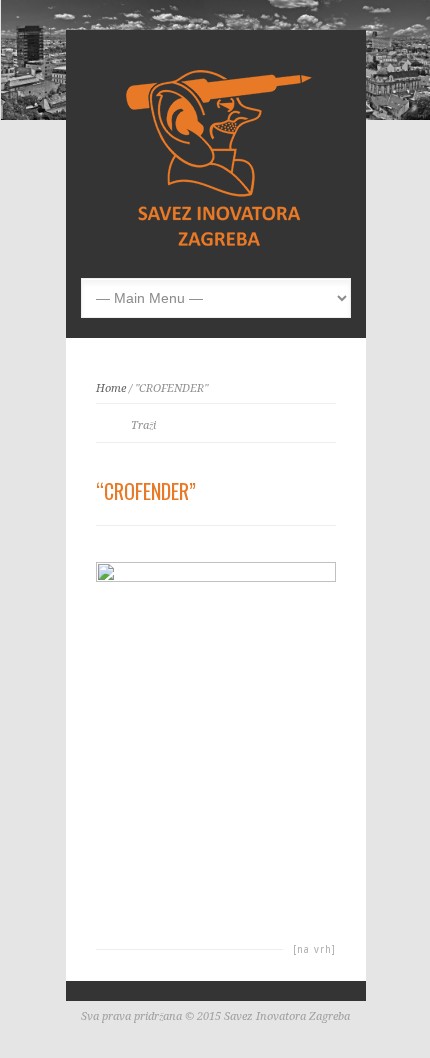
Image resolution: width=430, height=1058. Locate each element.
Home (111, 388)
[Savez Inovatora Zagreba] (221, 247)
